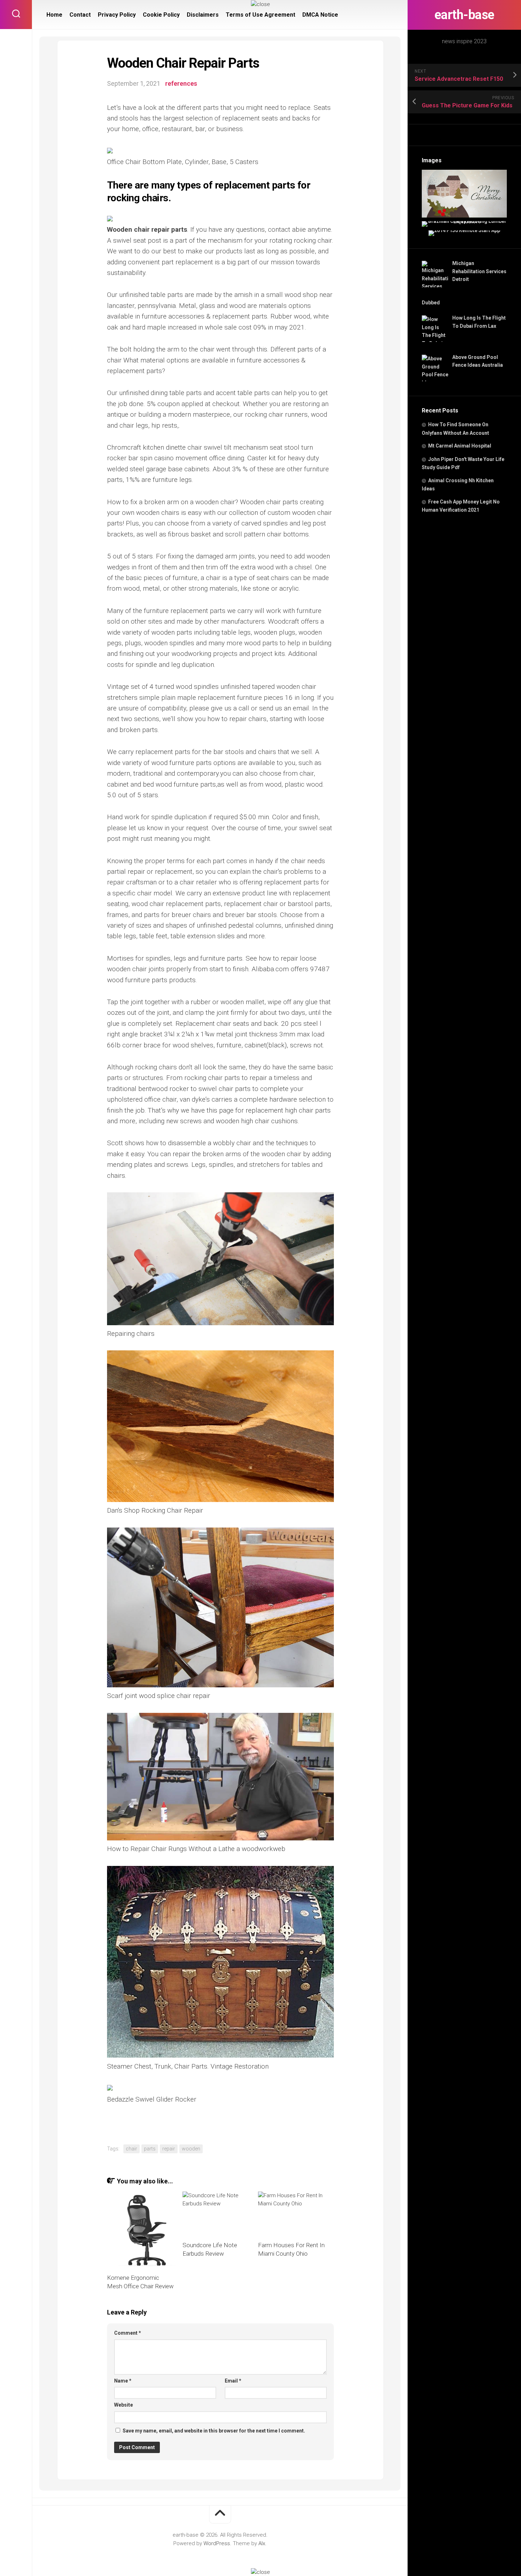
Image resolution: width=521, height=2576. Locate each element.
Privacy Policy (117, 15)
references (181, 83)
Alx (262, 2543)
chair (131, 2149)
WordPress (217, 2543)
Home (54, 15)
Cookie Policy (161, 15)
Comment (128, 2333)
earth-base (464, 15)
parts (150, 2149)
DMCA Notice (320, 15)
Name (123, 2381)
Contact (80, 15)
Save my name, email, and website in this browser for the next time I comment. (214, 2431)
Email (233, 2381)
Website (124, 2405)
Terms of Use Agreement (260, 15)
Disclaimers (203, 15)
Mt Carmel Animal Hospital (460, 446)
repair (169, 2149)
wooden (191, 2149)
